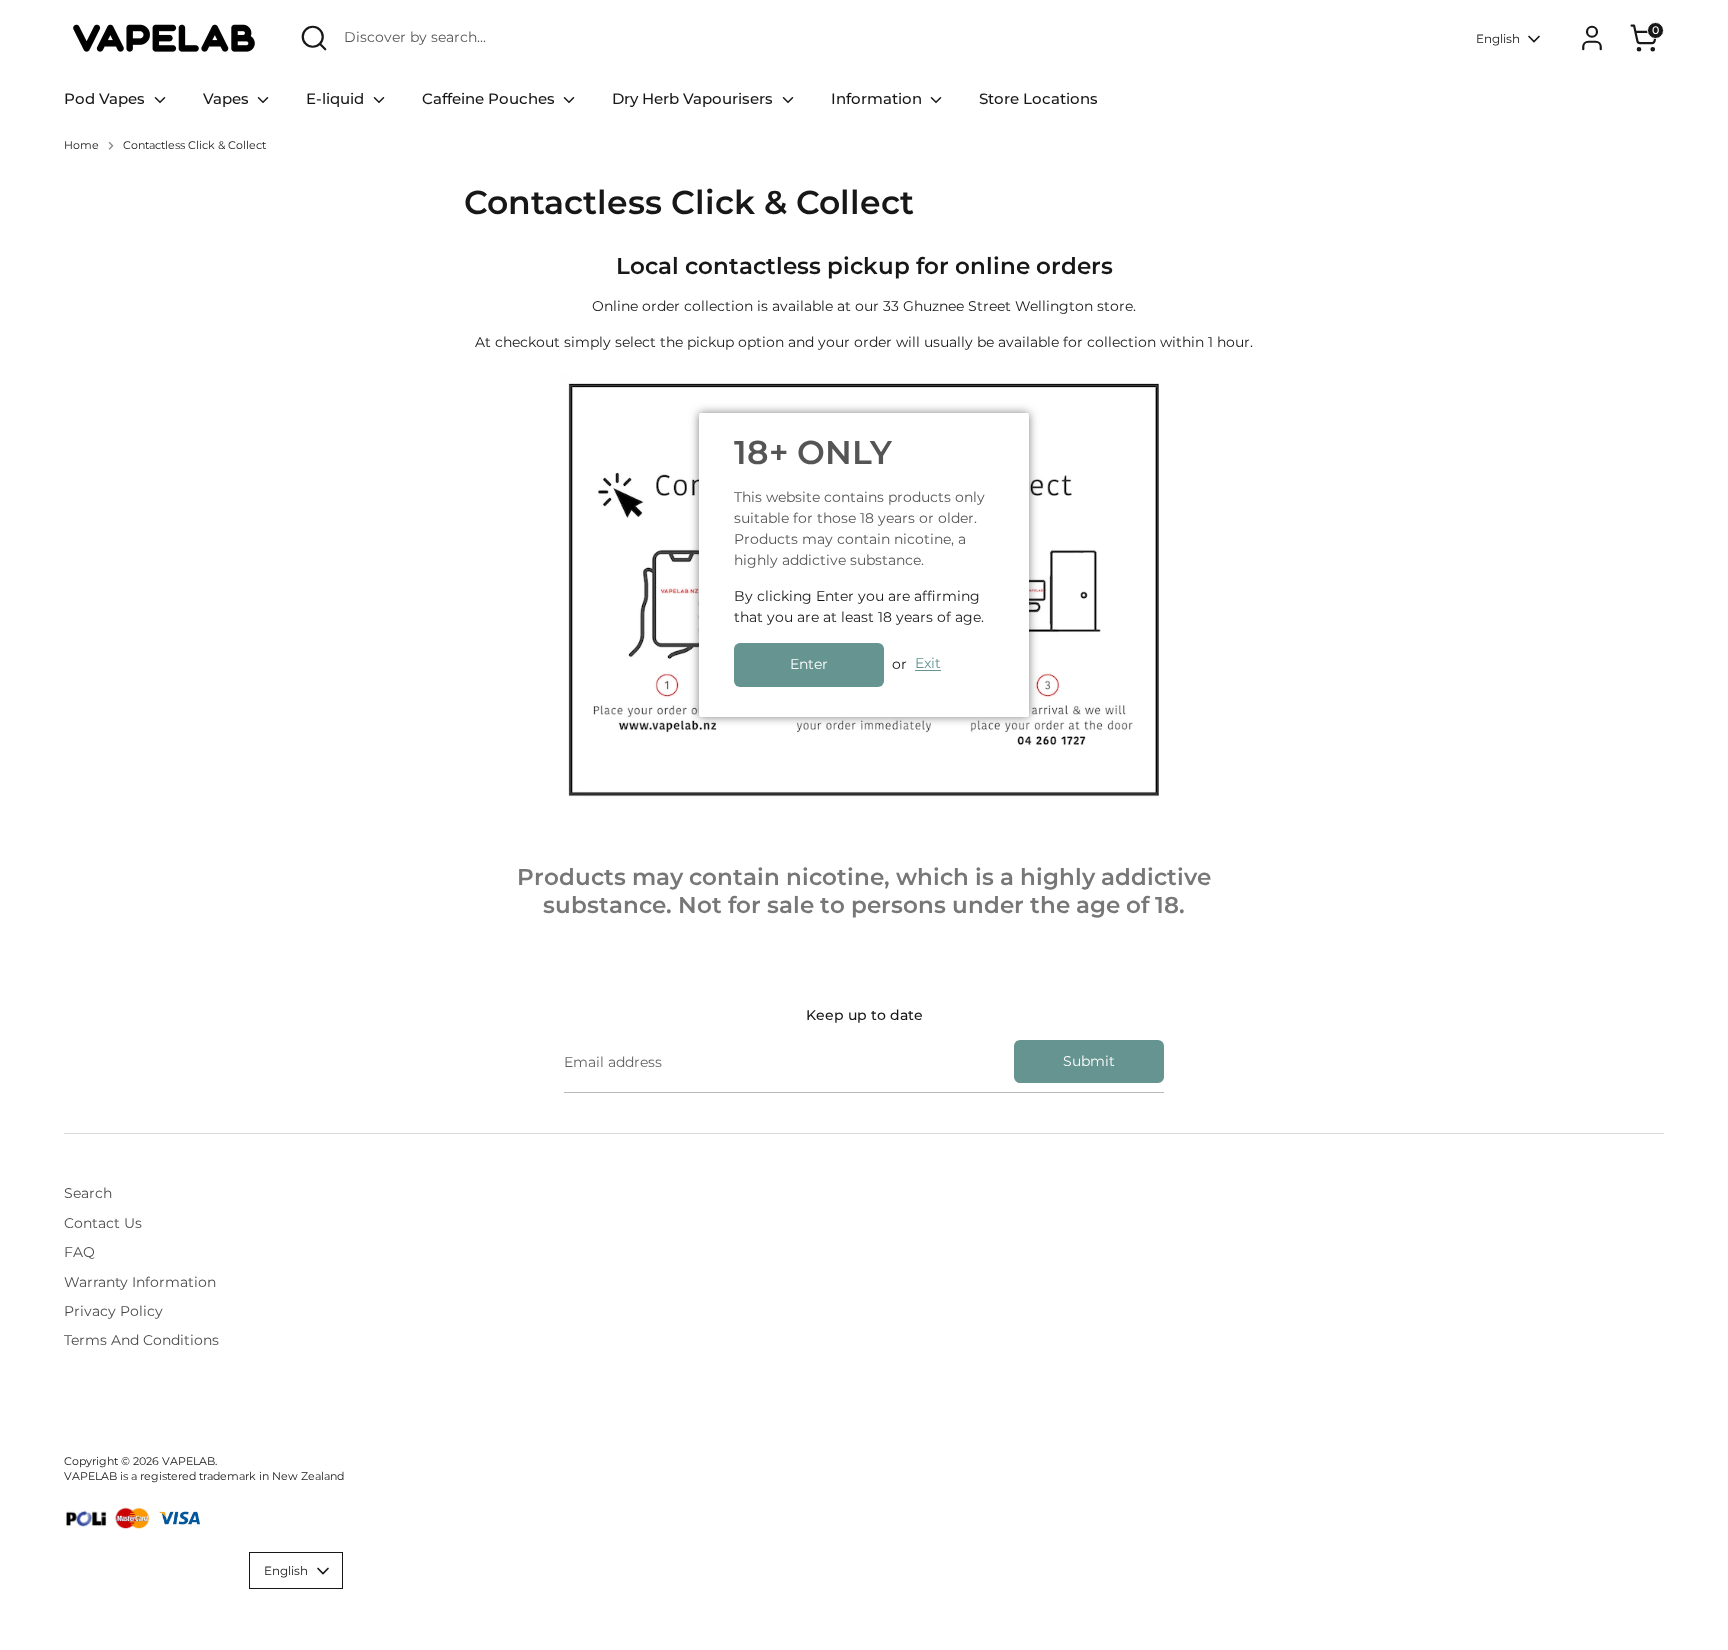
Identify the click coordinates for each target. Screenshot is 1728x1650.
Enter (809, 664)
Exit (928, 664)
